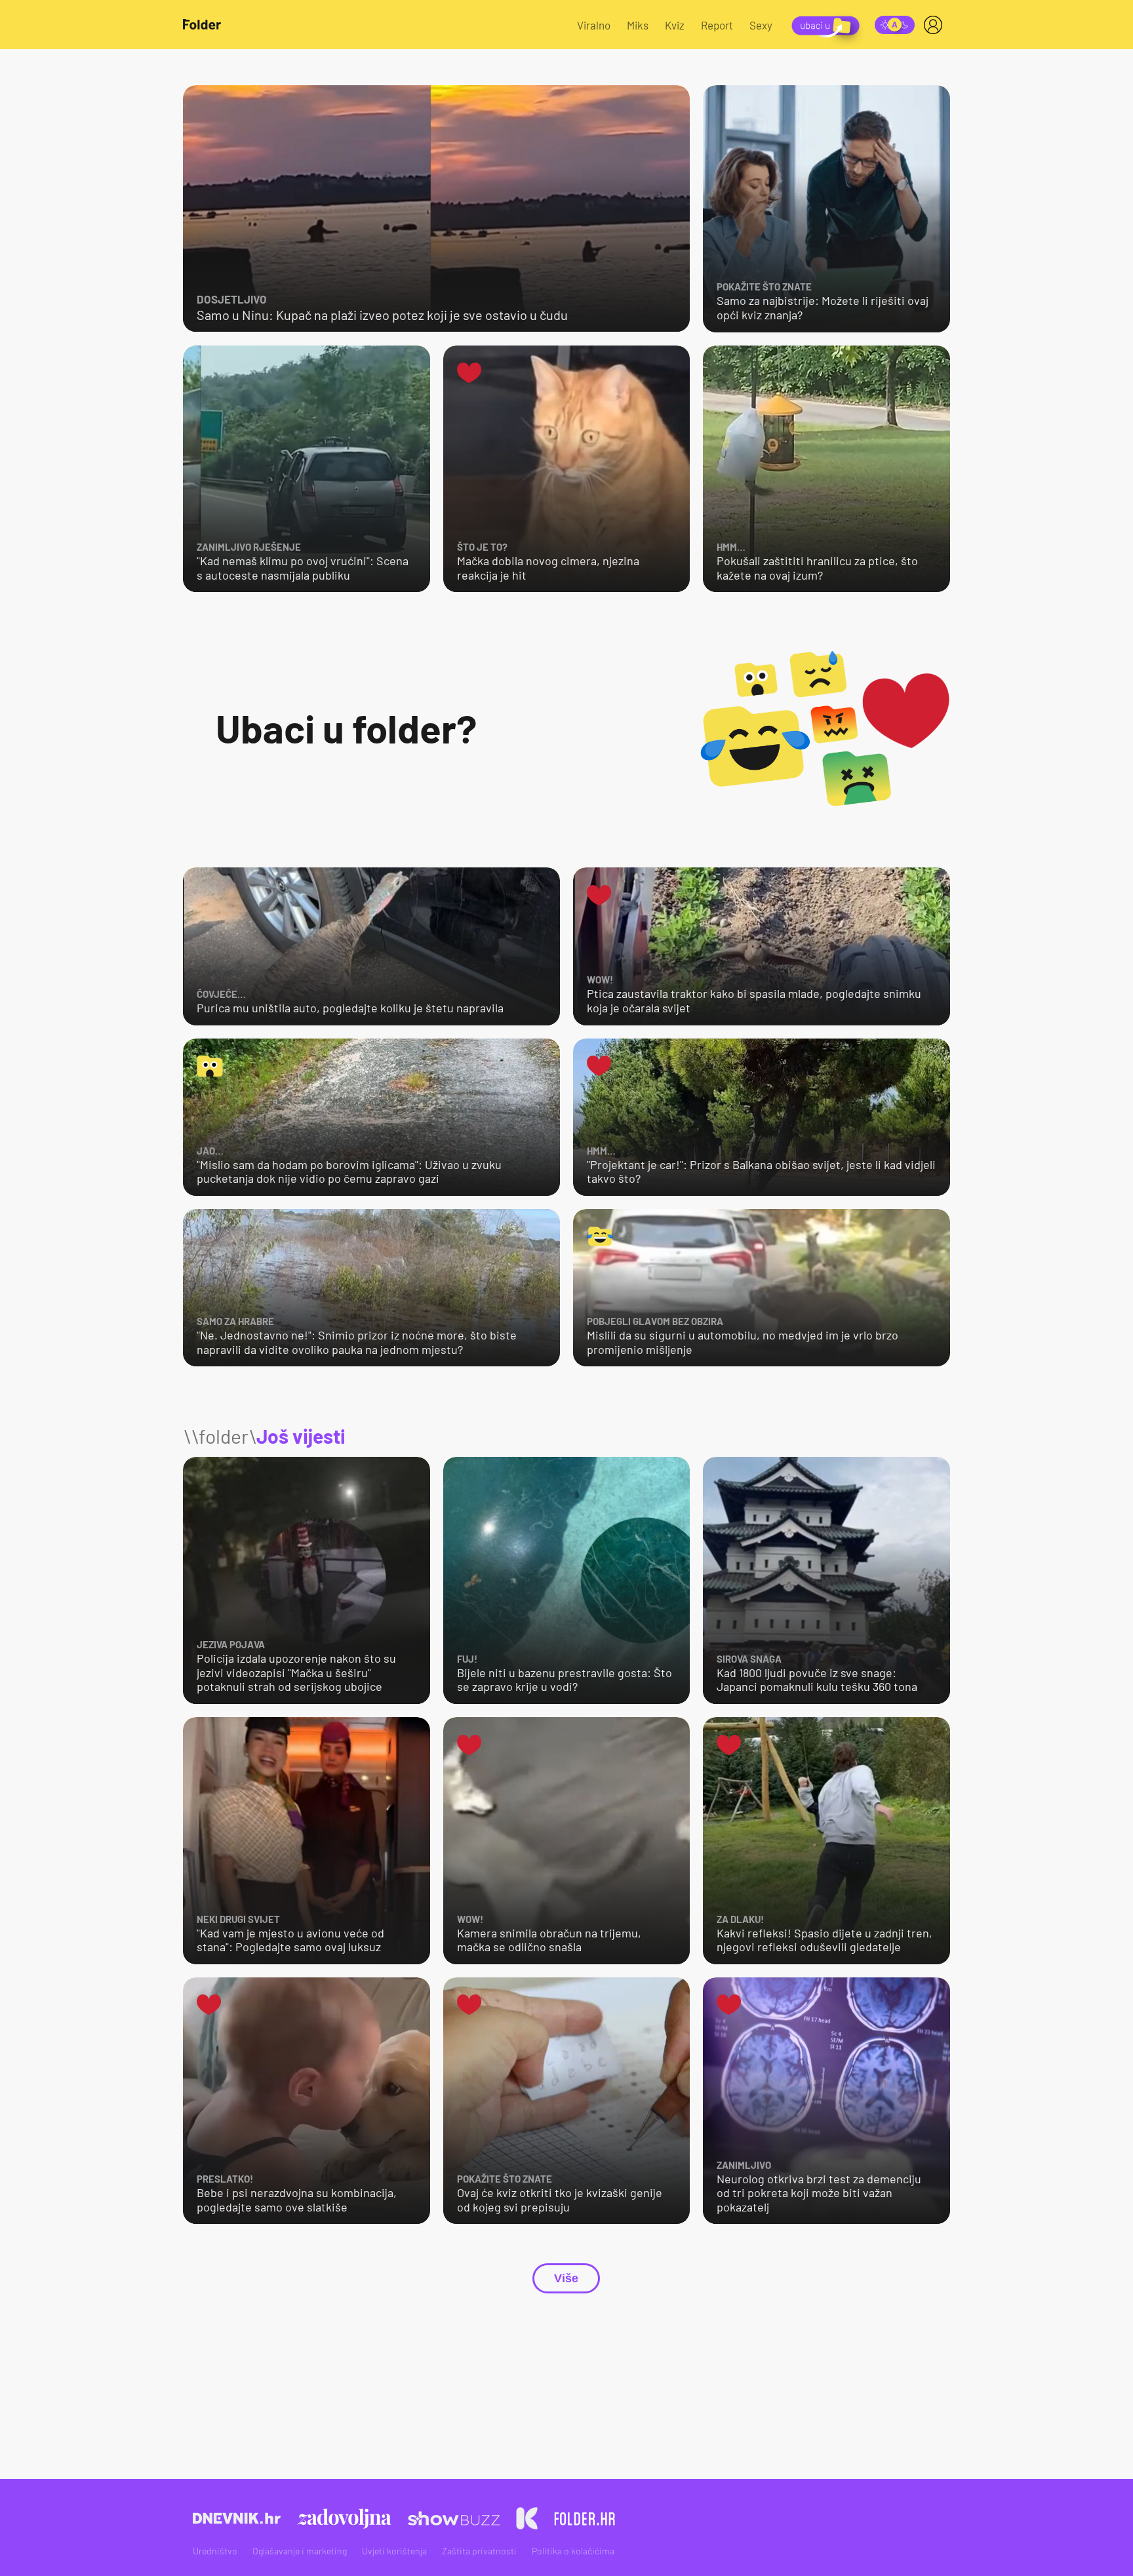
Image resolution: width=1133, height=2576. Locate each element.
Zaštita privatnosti (479, 2551)
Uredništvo (215, 2551)
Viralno (594, 25)
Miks (638, 25)
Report (717, 25)
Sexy (761, 25)
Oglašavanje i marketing (300, 2551)
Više (566, 2278)
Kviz (675, 25)
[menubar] (936, 25)
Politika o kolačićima (573, 2551)
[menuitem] (936, 25)
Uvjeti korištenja (394, 2551)
